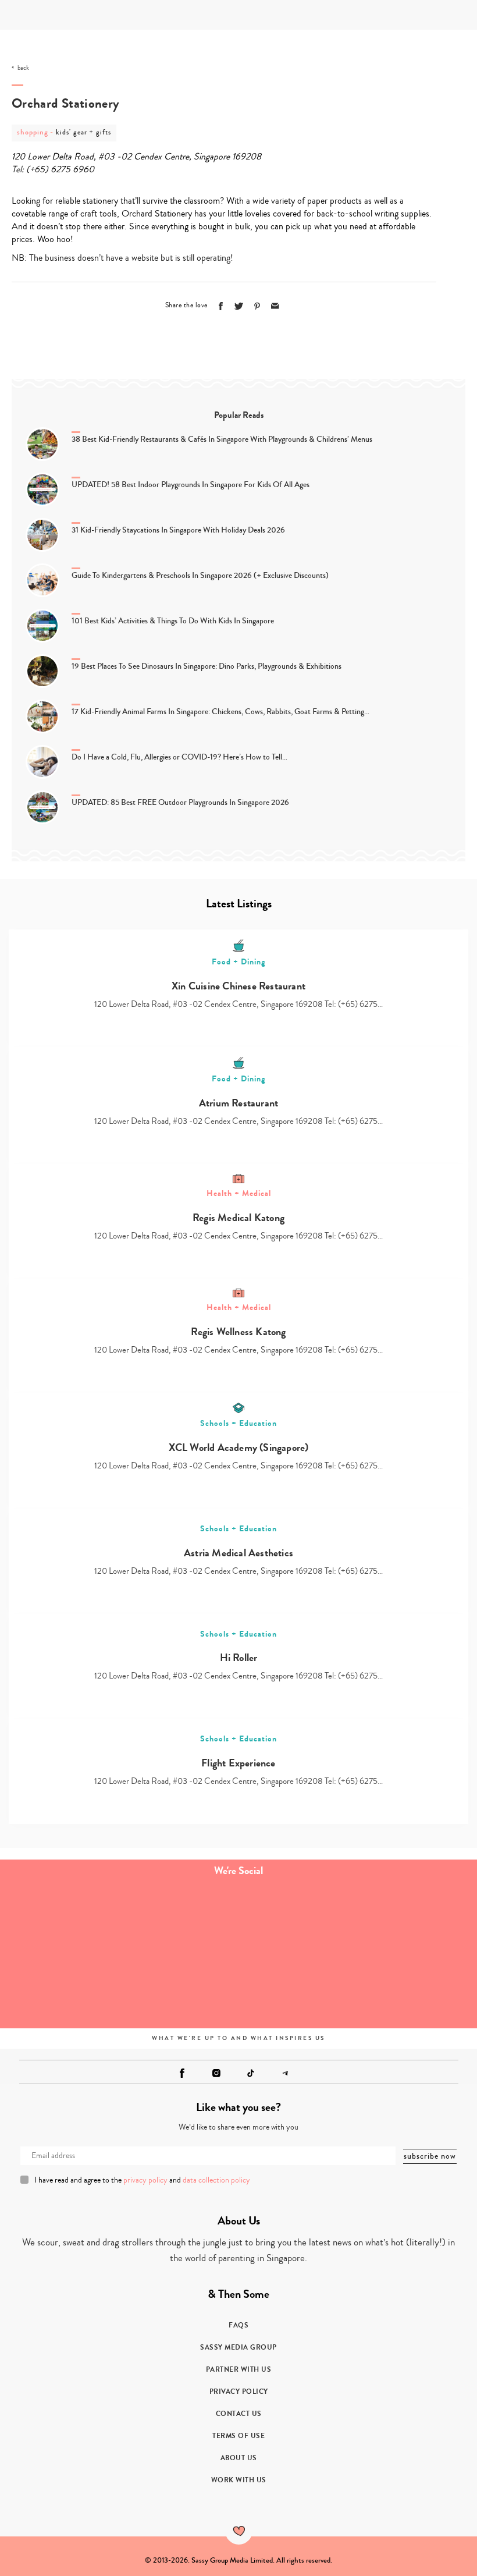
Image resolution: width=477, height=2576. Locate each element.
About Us (239, 2458)
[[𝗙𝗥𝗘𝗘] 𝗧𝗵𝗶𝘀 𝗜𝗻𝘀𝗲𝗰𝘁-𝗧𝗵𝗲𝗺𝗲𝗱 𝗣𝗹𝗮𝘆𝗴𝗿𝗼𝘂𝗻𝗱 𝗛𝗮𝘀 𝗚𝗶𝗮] (60, 1922)
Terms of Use (238, 2436)
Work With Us (239, 2480)
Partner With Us (239, 2369)
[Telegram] (285, 2073)
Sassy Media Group (238, 2347)
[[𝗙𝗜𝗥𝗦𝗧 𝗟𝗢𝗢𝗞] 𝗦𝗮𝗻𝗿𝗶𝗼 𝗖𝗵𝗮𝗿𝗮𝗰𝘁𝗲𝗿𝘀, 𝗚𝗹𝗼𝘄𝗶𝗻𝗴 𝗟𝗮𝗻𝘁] (60, 1988)
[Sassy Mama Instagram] (216, 2073)
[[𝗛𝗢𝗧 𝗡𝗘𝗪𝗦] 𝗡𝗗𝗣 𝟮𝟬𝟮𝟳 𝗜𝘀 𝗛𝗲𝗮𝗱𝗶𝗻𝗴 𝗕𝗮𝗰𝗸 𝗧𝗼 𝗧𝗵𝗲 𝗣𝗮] (417, 1922)
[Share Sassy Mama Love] (275, 306)
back (23, 68)
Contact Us (239, 2414)
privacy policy (145, 2180)
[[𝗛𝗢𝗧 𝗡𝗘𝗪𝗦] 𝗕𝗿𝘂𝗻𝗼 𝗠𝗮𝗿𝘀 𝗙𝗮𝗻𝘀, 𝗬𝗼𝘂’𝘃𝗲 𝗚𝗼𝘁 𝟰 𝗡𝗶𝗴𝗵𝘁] (179, 1922)
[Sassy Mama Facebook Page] (182, 2073)
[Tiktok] (251, 2073)
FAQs (238, 2325)
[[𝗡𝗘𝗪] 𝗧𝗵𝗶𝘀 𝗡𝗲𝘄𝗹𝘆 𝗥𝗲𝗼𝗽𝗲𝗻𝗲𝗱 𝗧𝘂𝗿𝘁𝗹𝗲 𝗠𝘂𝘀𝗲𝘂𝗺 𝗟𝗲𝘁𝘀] (179, 1988)
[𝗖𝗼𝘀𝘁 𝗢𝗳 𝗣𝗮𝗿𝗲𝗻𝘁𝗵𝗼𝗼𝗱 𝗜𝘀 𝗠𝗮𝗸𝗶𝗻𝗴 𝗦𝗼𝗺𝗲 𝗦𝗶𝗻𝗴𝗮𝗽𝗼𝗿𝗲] (298, 1922)
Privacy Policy (239, 2392)
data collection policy (216, 2180)
